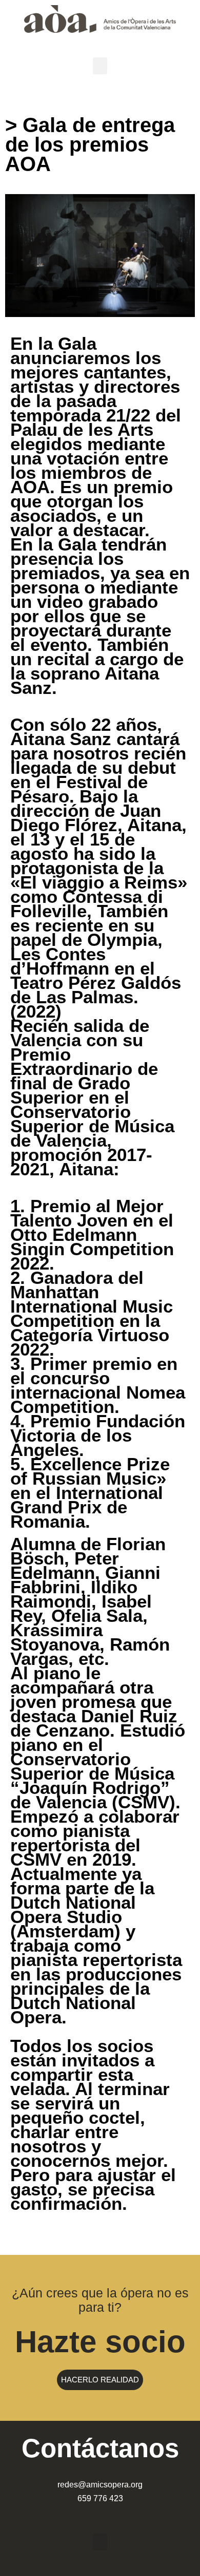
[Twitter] (110, 2515)
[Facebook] (131, 2515)
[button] (100, 66)
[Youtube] (70, 2515)
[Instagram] (90, 2515)
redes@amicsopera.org (100, 2485)
